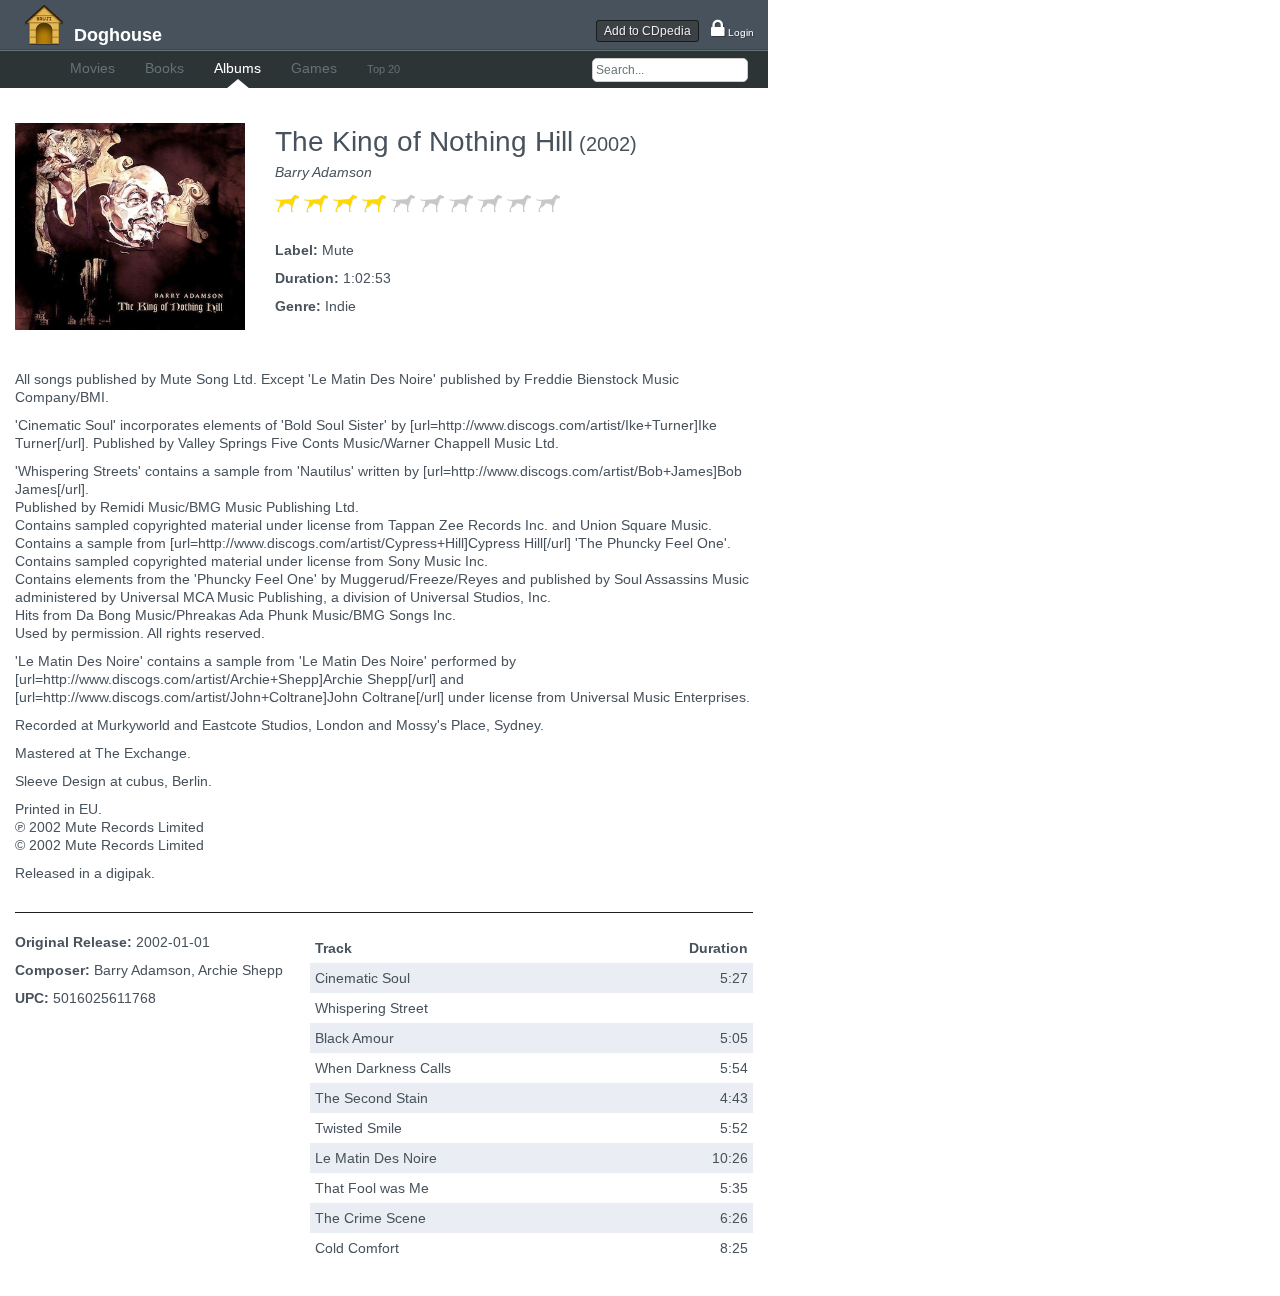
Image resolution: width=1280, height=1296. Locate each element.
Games (314, 68)
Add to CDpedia (647, 31)
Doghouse (118, 35)
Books (164, 68)
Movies (92, 68)
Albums (237, 68)
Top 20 (383, 69)
